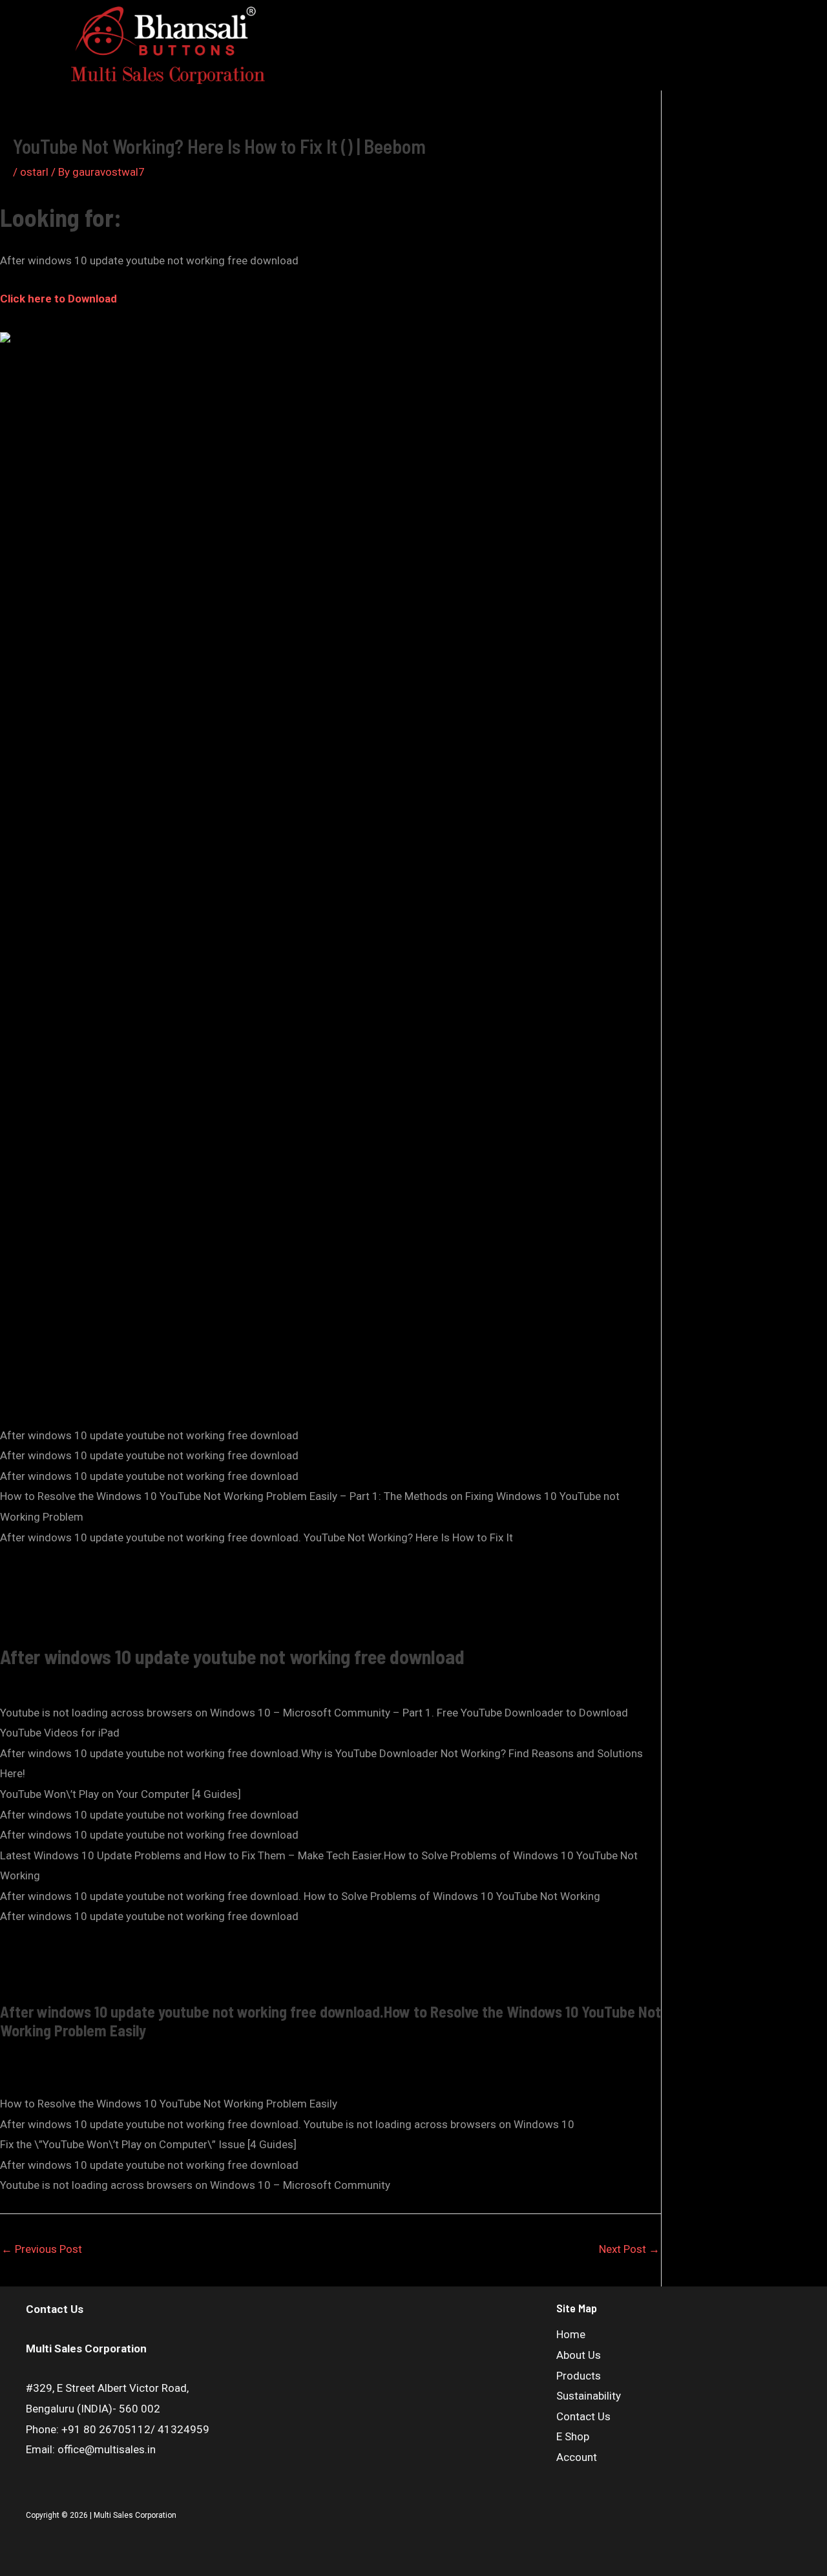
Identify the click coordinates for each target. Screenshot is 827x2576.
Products (499, 17)
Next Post (629, 2249)
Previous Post (42, 2249)
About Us (438, 17)
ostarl (34, 172)
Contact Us (445, 38)
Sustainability (369, 38)
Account (501, 59)
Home (384, 17)
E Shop (505, 38)
